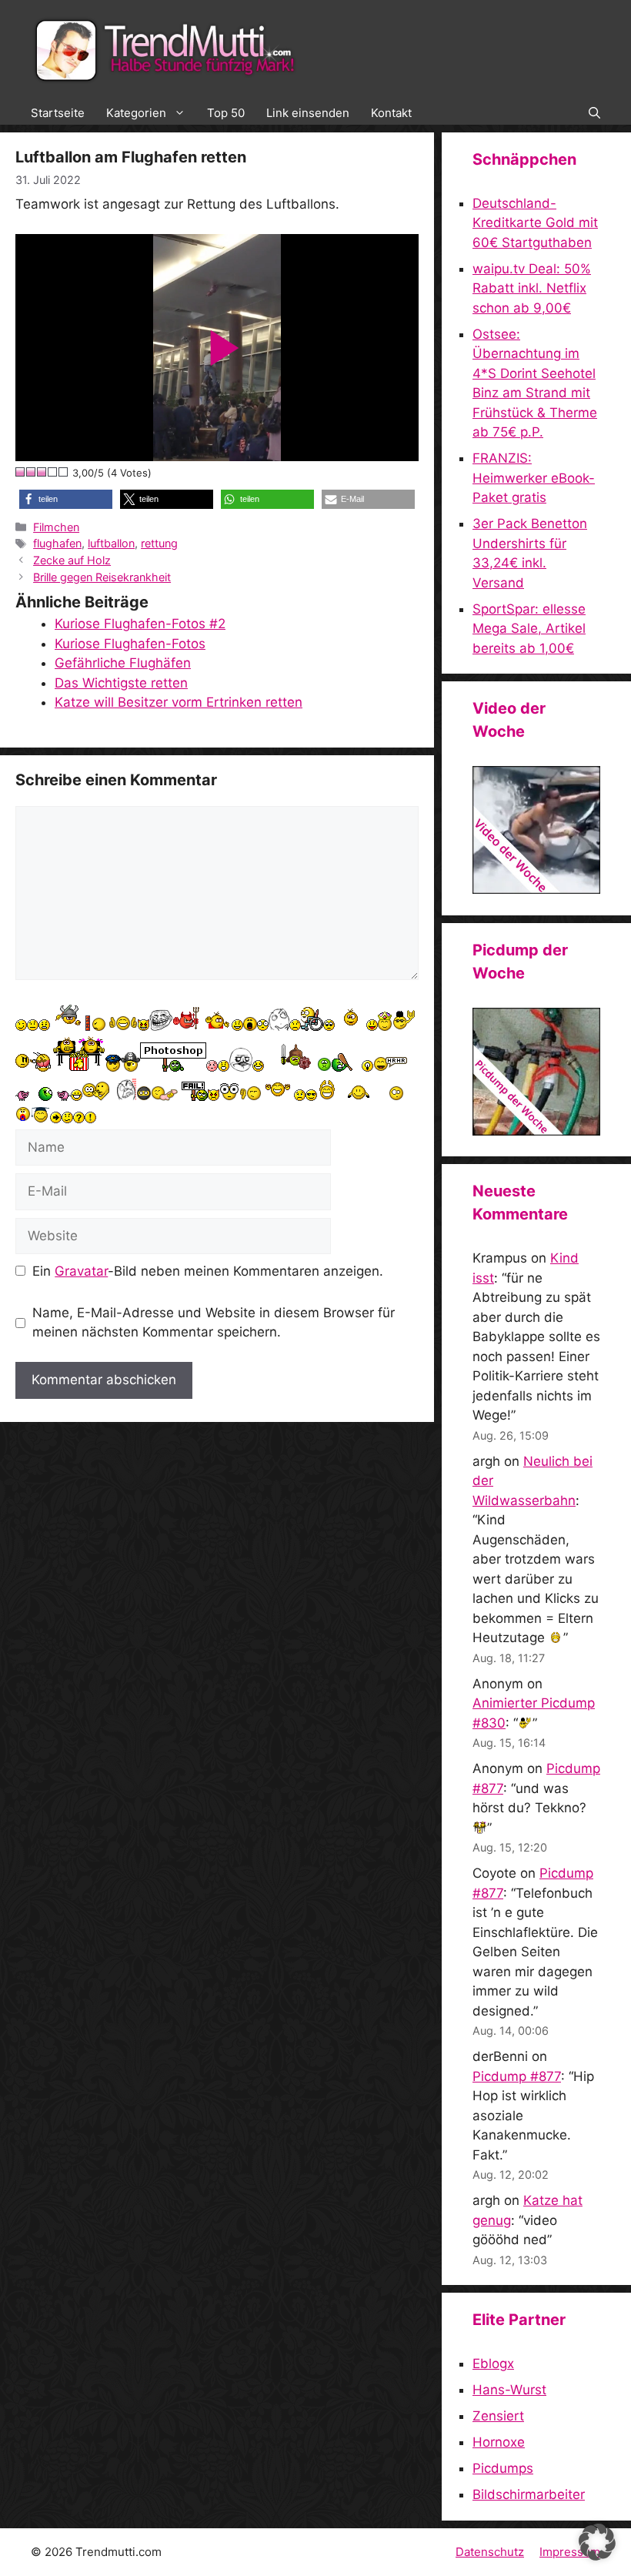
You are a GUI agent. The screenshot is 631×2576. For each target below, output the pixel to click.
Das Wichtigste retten (121, 683)
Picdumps (503, 2468)
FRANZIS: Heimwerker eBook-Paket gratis (534, 478)
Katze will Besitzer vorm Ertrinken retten (179, 702)
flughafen (57, 543)
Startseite (58, 113)
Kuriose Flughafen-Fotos (130, 644)
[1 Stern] (21, 472)
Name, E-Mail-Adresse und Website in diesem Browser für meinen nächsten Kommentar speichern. (214, 1323)
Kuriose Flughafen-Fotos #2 (140, 624)
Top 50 (226, 113)
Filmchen (56, 527)
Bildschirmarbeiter (529, 2494)
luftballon (111, 543)
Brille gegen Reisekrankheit (102, 577)
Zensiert (498, 2416)
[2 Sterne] (32, 472)
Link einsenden (308, 113)
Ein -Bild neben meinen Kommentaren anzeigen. (208, 1271)
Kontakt (391, 113)
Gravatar (81, 1271)
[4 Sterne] (53, 472)
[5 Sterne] (64, 472)
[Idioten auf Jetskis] (536, 889)
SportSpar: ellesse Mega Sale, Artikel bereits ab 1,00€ (529, 629)
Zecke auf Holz (72, 560)
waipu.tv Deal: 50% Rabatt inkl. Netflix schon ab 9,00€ (532, 288)
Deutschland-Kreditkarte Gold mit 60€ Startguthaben (535, 223)
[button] (594, 113)
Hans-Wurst (509, 2390)
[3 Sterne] (42, 472)
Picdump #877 (517, 2076)
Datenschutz (490, 2552)
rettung (159, 543)
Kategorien (136, 113)
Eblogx (493, 2364)
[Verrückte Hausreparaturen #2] (536, 1131)
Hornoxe (499, 2442)
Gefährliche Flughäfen (123, 663)
